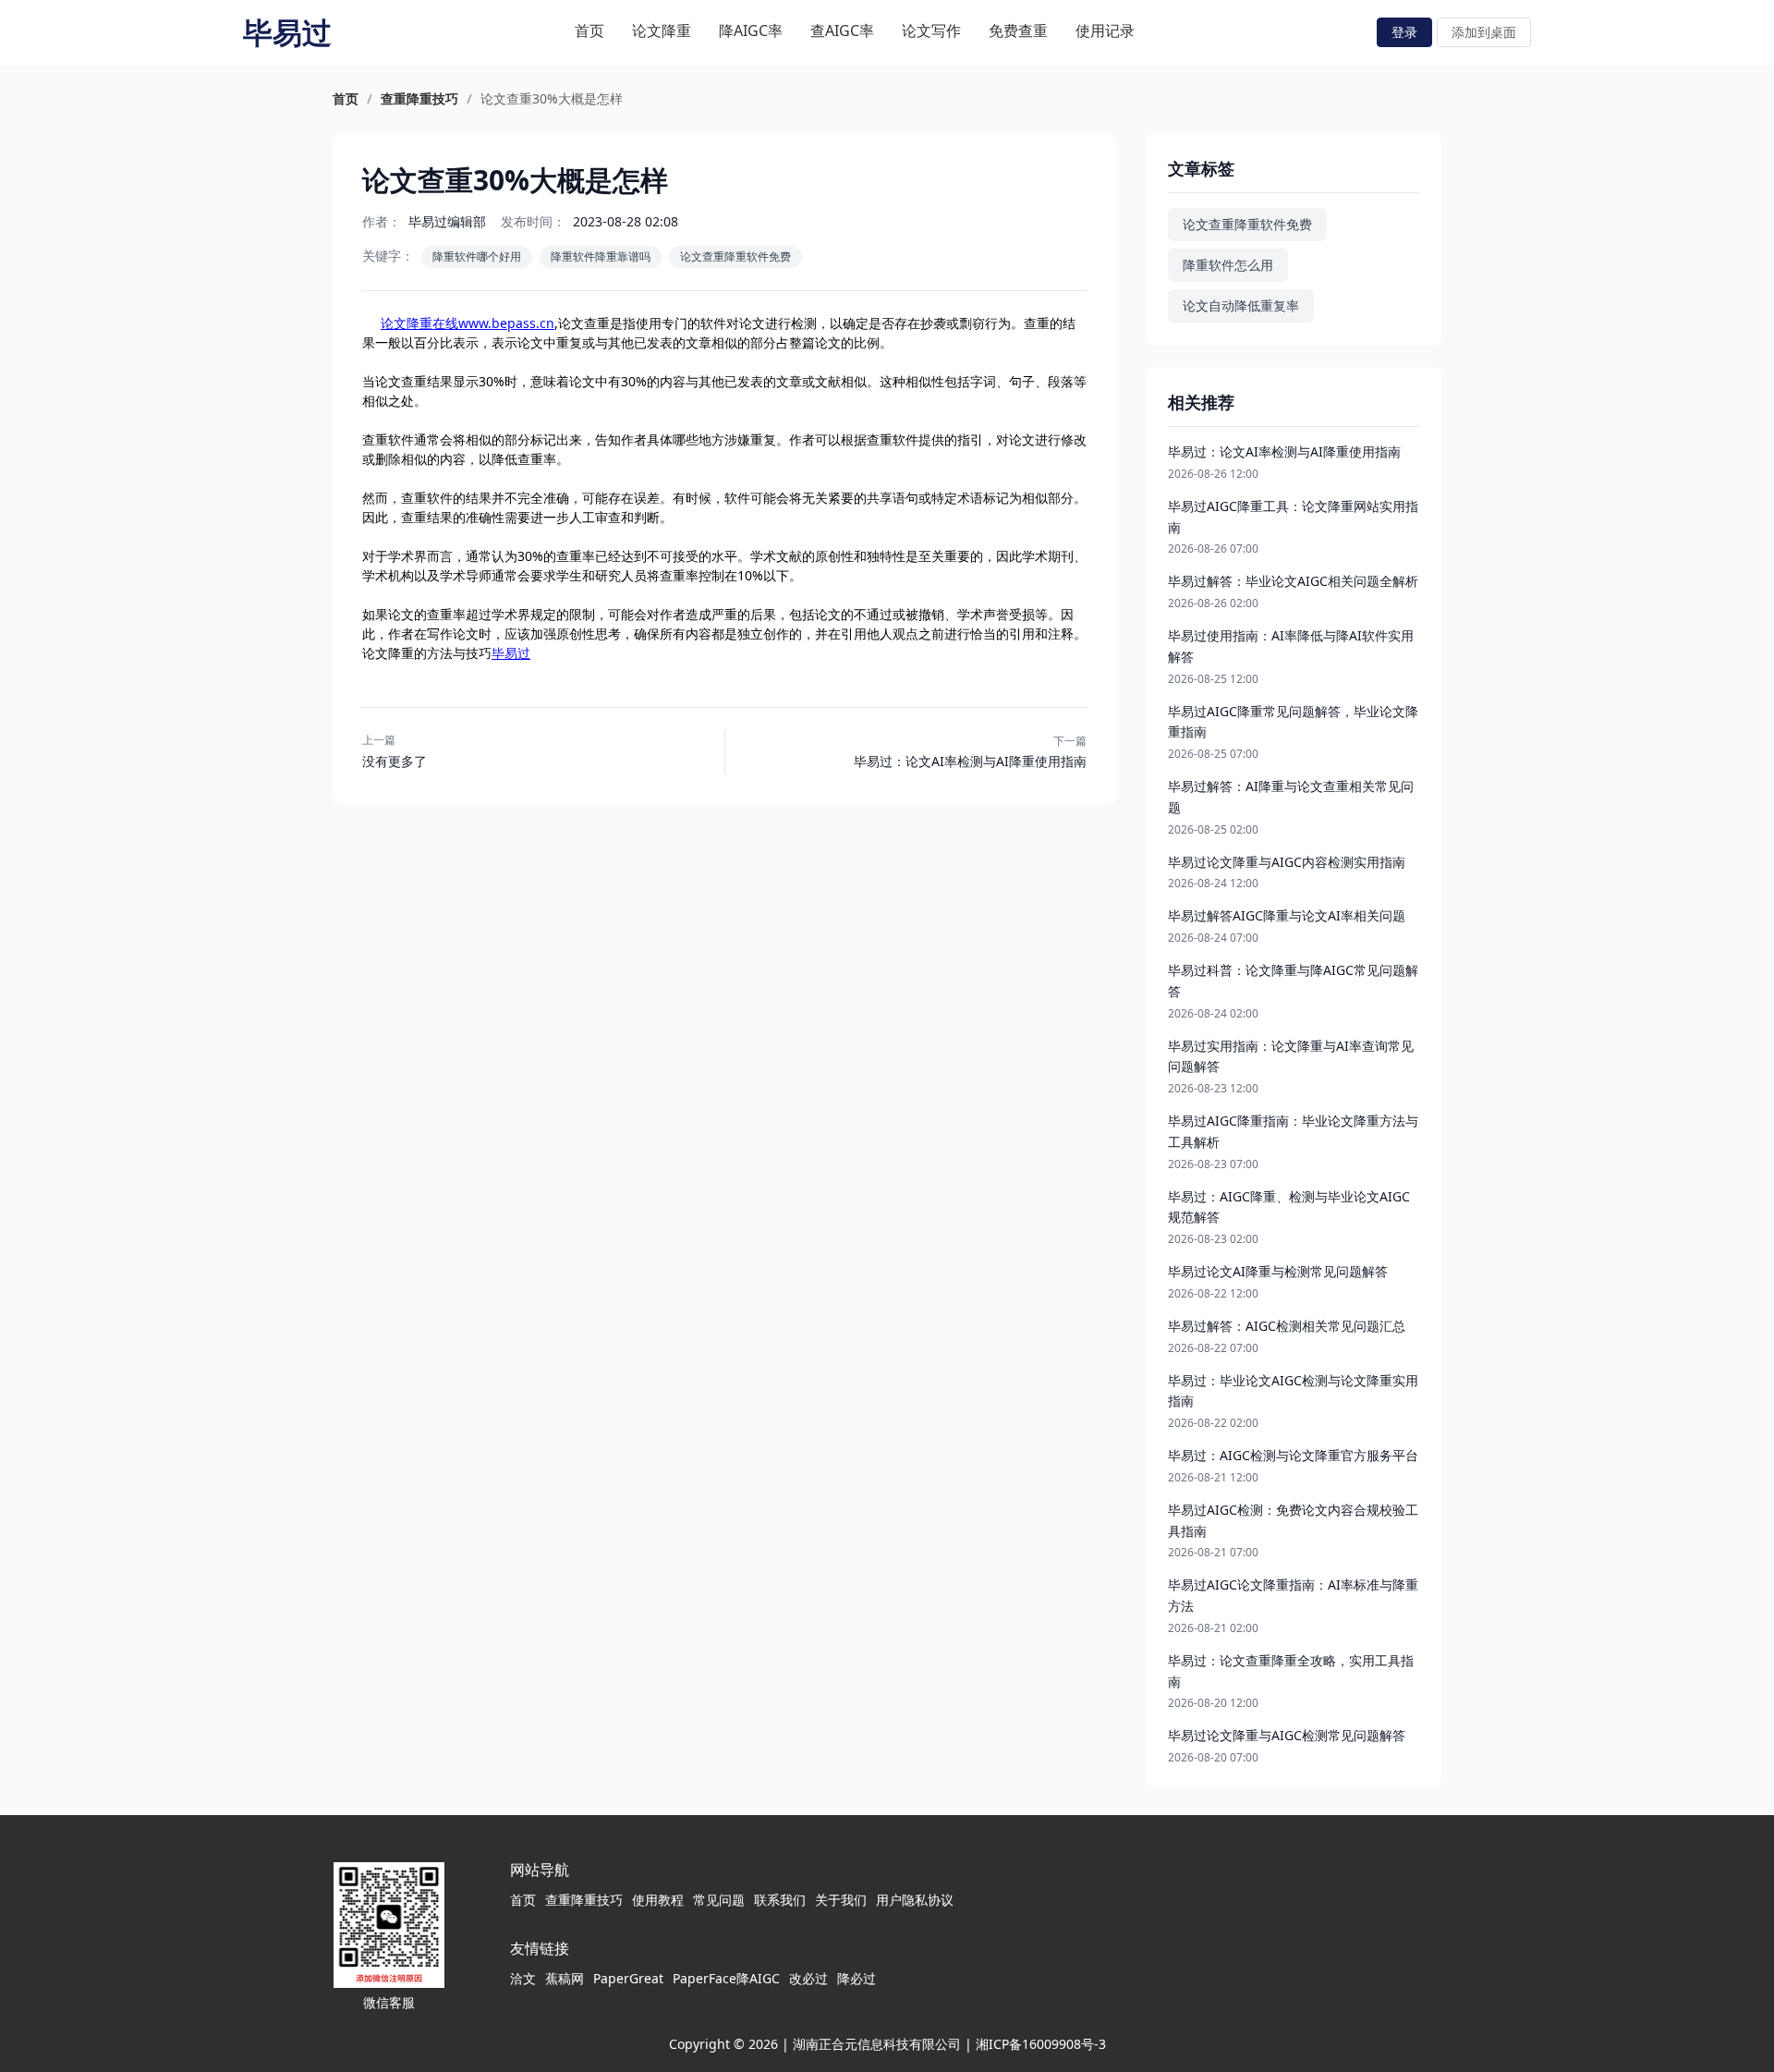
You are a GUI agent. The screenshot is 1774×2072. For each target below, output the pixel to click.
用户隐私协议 (915, 1900)
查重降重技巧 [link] (419, 99)
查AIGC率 (842, 30)
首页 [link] (346, 99)
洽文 (523, 1978)
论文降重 (662, 30)
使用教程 (658, 1900)
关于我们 (841, 1900)
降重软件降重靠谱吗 (601, 256)
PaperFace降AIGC (726, 1978)
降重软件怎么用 (1228, 265)
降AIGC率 (751, 30)
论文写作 (931, 30)
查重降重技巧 (584, 1900)
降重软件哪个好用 (477, 256)
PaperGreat (628, 1978)
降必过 (857, 1978)
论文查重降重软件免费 (735, 256)
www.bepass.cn (506, 323)
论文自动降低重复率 (1241, 305)
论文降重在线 (419, 323)
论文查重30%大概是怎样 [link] (552, 99)
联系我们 (780, 1900)
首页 (589, 30)
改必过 (808, 1978)
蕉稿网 (565, 1978)
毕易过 (511, 653)
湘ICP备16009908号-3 (1041, 2044)
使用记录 (1105, 30)
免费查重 (1018, 30)
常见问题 (719, 1900)
